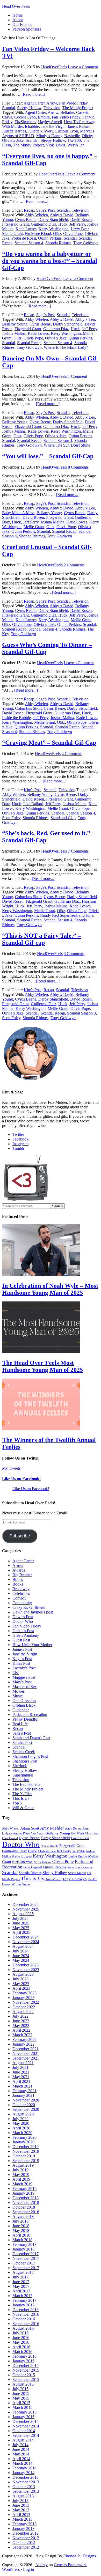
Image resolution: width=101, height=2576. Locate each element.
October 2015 (24, 2375)
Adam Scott (30, 1828)
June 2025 (21, 1923)
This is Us (33, 1878)
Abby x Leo (85, 319)
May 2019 (21, 2175)
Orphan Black (24, 1705)
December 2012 (26, 2533)
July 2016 (20, 2333)
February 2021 (24, 2091)
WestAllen (76, 145)
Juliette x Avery (41, 131)
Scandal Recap (29, 343)
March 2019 (22, 2184)
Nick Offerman (22, 1862)
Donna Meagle (49, 1846)
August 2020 (23, 2114)
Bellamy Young (15, 324)
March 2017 (22, 2296)
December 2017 (26, 2254)
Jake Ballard (33, 804)
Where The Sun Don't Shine (67, 445)
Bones (18, 1579)
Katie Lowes (26, 229)
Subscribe (20, 1536)
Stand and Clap (63, 818)
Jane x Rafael (79, 126)
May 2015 (21, 2398)
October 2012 (24, 2542)
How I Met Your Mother (32, 1645)
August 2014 (23, 2440)
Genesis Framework (70, 2565)
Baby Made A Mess (18, 513)
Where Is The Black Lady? (66, 347)
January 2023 (23, 1998)
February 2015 (24, 2412)
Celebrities (21, 1593)
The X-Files (22, 1794)
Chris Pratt (92, 1833)
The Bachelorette (26, 1784)
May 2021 (21, 2077)
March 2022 (22, 2035)
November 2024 (26, 1942)
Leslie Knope (78, 1856)
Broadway (21, 1589)
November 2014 (26, 2426)
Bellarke (67, 112)
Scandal (9, 108)
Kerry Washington (54, 229)
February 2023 (24, 1993)
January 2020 (23, 2142)
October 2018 (24, 2207)
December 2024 (26, 1937)
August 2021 (23, 2063)
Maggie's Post (24, 1677)
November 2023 (26, 1970)
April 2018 (21, 2235)
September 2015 (26, 2379)
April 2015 (21, 2403)
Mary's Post (22, 1682)
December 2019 (26, 2147)
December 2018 (26, 2198)
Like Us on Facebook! (21, 1479)
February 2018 (24, 2244)
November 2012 (26, 2538)
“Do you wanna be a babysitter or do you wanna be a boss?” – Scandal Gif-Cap (50, 261)
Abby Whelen (36, 215)
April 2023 (21, 1988)
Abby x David (62, 215)
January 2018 (23, 2249)
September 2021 (26, 2058)
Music (17, 1696)
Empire (44, 117)
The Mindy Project (78, 108)
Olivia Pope (73, 234)
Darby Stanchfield (53, 220)
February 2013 (24, 2524)
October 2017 (24, 2263)
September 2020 (26, 2109)
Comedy (19, 1598)
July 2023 (20, 1979)
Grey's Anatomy (26, 1635)
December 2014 (26, 2421)
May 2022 (21, 2026)
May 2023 (21, 1984)
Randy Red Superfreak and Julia (67, 915)
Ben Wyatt (78, 1833)
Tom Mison (53, 1879)
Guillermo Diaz (44, 224)
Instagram (20, 1144)
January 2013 (23, 2529)
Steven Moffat (77, 1873)
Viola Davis (56, 145)
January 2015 (23, 2417)
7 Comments (78, 851)
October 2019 (24, 2156)
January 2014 (23, 2473)
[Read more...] (33, 94)
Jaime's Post (22, 1649)
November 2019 (26, 2151)
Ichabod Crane (47, 1851)
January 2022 (23, 2044)
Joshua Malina (14, 333)
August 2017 (23, 2272)
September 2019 (26, 2161)
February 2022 (24, 2040)
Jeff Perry (77, 224)
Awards (19, 1570)
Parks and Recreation (30, 1715)
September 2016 (26, 2324)
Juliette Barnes (14, 131)
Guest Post (21, 1640)
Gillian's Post (23, 1631)
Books (18, 1584)
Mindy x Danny (49, 136)
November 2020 (26, 2100)
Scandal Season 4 (29, 243)
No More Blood (38, 234)
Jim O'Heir (79, 1851)
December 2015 (26, 2366)
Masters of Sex (25, 1687)
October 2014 (24, 2431)
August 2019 (23, 2165)
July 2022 (20, 2016)
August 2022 (23, 2012)
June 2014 (21, 2449)
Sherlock (20, 1766)
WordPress (11, 2569)
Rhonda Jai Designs (80, 2556)
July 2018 (20, 2221)
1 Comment (77, 376)
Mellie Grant (12, 234)
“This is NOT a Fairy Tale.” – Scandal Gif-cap (41, 939)
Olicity (87, 136)
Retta (70, 1867)
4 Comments (72, 754)
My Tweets (11, 1468)
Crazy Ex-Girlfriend (29, 1607)
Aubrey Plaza (21, 1833)
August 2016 (23, 2328)
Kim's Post (33, 790)
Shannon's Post (25, 1761)
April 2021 (21, 2081)
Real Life (20, 1724)
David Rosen (81, 220)
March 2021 (22, 2086)
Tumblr (18, 1148)
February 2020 (24, 2137)
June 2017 (21, 2282)
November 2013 (26, 2482)
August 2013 (23, 2496)
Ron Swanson (83, 1867)
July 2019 (20, 2170)
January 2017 (23, 2305)
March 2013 (22, 2519)
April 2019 (21, 2179)
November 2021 (26, 2053)
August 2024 (23, 1946)
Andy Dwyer (73, 1829)
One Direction (24, 1701)
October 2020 (24, 2105)
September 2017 (26, 2268)
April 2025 (21, 1932)
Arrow (52, 103)
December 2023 (26, 1965)
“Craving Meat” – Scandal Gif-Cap (49, 743)
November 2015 (26, 2370)
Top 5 (17, 1803)
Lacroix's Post (24, 1668)
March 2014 (22, 2463)
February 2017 (24, 2300)
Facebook (20, 1139)
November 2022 (26, 2002)
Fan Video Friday (73, 103)
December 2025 (26, 1904)
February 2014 (24, 2468)
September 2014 (26, 2435)
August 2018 (23, 2216)
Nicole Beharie (42, 1862)
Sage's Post (45, 210)
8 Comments (78, 467)
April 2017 (21, 2291)
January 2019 (23, 2193)
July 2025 (20, 1918)
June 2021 (21, 2072)
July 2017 (20, 2277)
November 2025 (26, 1909)
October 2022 (24, 2007)
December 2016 (26, 2310)
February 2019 (24, 2189)
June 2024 (21, 1956)
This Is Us (21, 1798)
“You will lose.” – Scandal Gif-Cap (48, 456)
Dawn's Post (23, 1617)
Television (52, 108)
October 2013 (24, 2487)
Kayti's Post (22, 1659)
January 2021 (23, 2095)
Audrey (41, 2565)
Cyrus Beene (26, 220)
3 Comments (74, 954)
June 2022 (21, 2021)
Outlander (21, 1710)
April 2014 (21, 2459)
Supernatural (23, 1775)
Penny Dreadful (25, 1719)
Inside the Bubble (16, 718)
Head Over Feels (16, 6)
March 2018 (22, 2240)
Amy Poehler (52, 1828)
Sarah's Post (22, 1742)
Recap (29, 210)
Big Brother (22, 1575)
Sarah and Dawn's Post (31, 1738)
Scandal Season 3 (81, 1013)
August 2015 (23, 2384)
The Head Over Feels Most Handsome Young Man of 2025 (42, 1366)
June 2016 (21, 2338)
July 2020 (20, 2119)
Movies (19, 1691)
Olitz (57, 234)
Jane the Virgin (53, 126)
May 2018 (21, 2230)
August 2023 (23, 1974)
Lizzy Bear (80, 229)
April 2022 (21, 2030)
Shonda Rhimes (58, 243)
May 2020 (21, 2123)
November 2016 (26, 2314)
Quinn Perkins (50, 238)
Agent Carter (34, 103)
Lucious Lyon (67, 131)
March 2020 (22, 2133)
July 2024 (20, 1951)
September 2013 (26, 2491)
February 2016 (24, 2356)
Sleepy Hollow (29, 108)
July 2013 (20, 2501)
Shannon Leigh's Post (30, 1756)
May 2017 (21, 2286)
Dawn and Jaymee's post (33, 1612)
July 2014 (20, 2445)
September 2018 (26, 2212)
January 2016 (23, 2361)
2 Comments (74, 565)
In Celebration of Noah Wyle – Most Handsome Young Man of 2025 (50, 1289)
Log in (28, 2569)
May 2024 (21, 1960)
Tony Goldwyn (86, 243)
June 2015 (21, 2393)
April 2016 (21, 2347)
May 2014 (21, 2454)
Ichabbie (32, 126)
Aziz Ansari (37, 1833)
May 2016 (21, 2342)
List (16, 1673)
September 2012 (26, 2547)
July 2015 (20, 2389)
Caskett (82, 112)
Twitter (18, 1134)
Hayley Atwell (50, 122)
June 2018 (21, 2226)
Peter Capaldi (33, 1867)
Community (22, 1603)
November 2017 (26, 2258)
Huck (63, 224)
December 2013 (26, 2477)
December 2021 (26, 2049)
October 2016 (24, 2319)
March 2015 (22, 2407)
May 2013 (21, 2510)
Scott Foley (11, 818)
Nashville (72, 136)
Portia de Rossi (24, 238)
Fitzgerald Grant (15, 224)
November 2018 (26, 2203)
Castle (7, 117)
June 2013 (21, 2505)
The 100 (74, 140)
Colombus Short (28, 708)
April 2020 (21, 2128)
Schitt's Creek (24, 1752)
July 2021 (20, 2067)
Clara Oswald (10, 1838)
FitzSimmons (25, 122)
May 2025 (21, 1928)
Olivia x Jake (13, 140)
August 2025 (23, 1914)
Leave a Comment (83, 67)
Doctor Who (23, 1621)
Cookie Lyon (25, 117)
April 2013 (21, 2515)
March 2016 (22, 2352)
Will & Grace (23, 1808)
